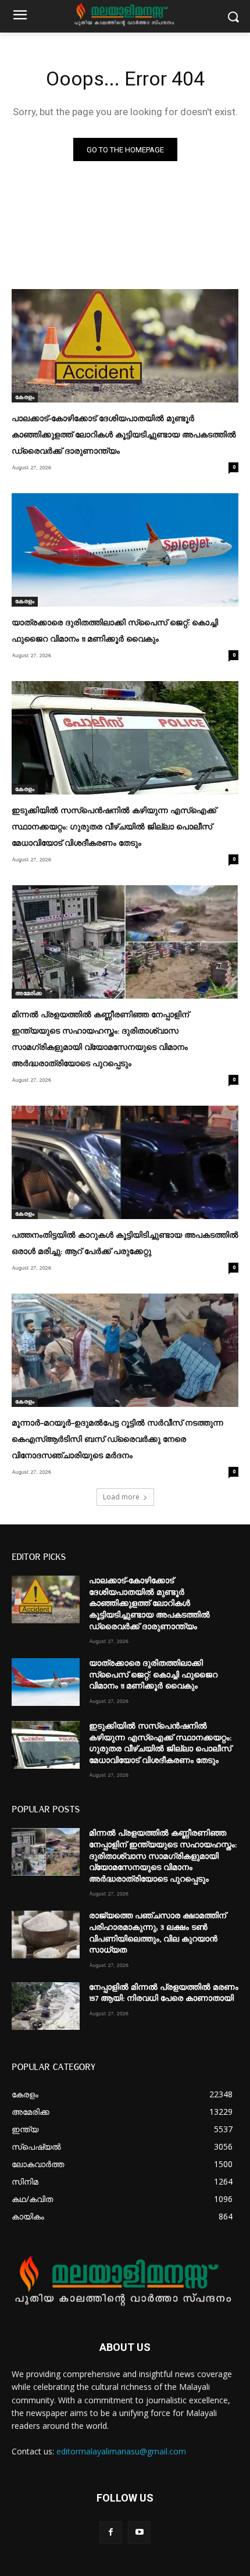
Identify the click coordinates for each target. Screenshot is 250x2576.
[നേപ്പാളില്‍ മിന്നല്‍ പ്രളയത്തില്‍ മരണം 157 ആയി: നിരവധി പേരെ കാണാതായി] (46, 2006)
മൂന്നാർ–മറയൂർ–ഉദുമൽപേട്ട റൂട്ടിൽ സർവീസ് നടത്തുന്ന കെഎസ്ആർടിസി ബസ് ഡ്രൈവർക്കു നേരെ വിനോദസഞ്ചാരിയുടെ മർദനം (117, 1440)
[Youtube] (139, 2533)
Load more (121, 1497)
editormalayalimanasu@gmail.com (121, 2451)
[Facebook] (111, 2533)
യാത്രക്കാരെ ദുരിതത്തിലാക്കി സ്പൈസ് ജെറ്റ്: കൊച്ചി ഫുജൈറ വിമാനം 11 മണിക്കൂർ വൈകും (153, 1675)
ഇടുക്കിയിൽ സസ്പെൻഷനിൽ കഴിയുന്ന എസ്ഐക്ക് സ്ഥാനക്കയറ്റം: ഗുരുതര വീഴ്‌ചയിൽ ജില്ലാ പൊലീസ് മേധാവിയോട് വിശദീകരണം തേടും (114, 827)
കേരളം (25, 397)
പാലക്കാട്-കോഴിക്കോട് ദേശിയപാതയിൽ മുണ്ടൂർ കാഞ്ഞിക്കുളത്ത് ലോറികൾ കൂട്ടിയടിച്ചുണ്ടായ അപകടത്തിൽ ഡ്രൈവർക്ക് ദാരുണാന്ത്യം (124, 435)
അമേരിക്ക (28, 993)
